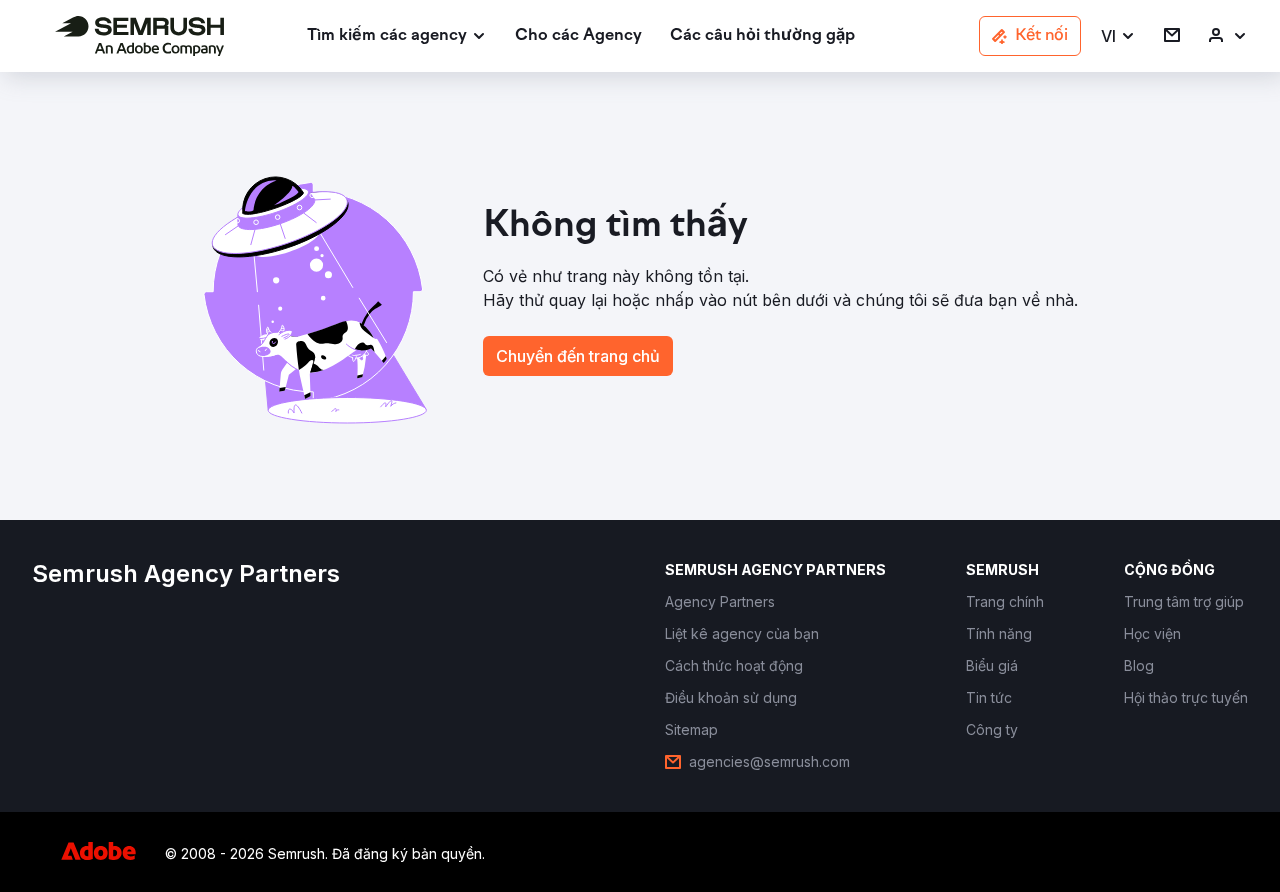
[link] (578, 36)
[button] (1118, 36)
